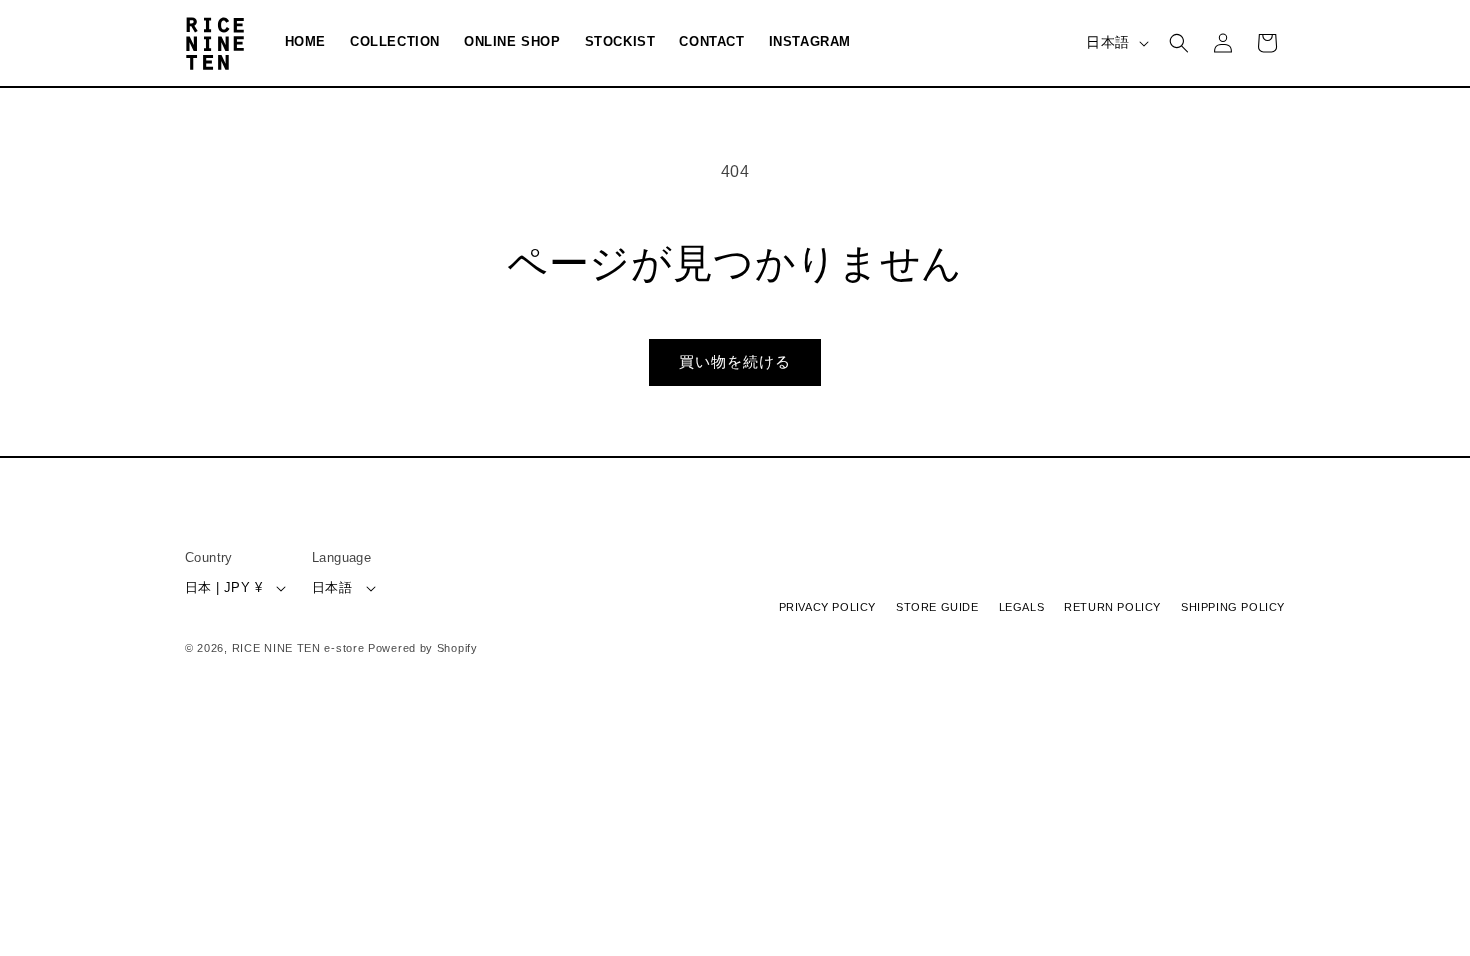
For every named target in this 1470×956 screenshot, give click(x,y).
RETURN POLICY (1112, 607)
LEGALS (1022, 607)
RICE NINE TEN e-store (298, 648)
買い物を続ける (735, 361)
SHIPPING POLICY (1233, 607)
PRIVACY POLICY (827, 607)
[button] (1179, 43)
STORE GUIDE (937, 607)
